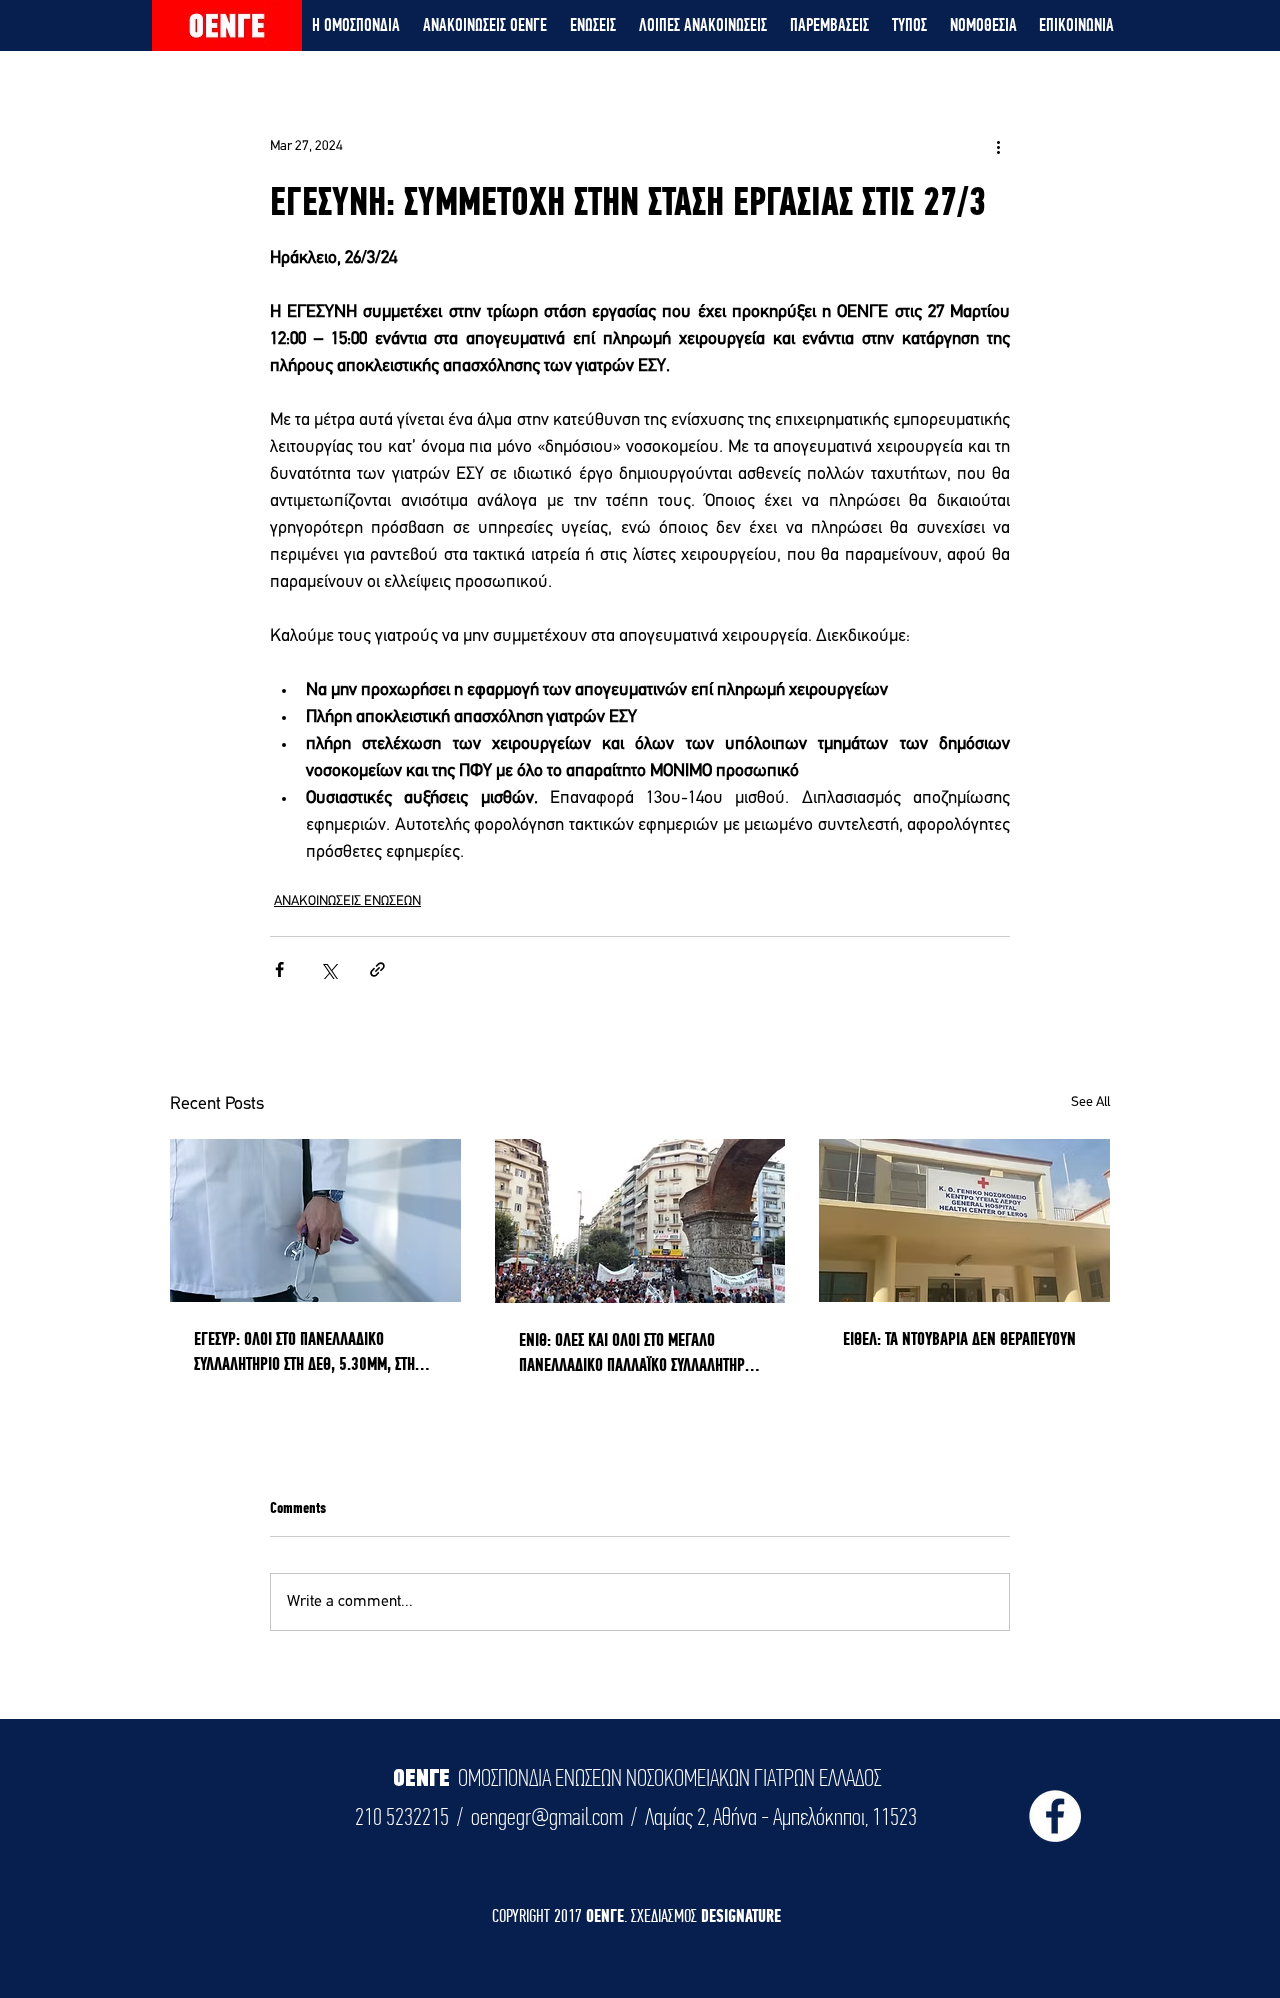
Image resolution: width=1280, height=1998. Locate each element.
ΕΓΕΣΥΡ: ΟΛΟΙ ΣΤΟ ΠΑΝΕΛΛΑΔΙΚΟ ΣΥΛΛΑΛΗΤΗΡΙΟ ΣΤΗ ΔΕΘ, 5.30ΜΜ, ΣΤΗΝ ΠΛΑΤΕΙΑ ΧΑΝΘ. (309, 1352)
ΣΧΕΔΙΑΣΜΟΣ (666, 1915)
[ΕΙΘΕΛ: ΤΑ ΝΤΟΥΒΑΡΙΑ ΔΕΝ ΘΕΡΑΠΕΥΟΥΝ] (964, 1220)
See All (1090, 1102)
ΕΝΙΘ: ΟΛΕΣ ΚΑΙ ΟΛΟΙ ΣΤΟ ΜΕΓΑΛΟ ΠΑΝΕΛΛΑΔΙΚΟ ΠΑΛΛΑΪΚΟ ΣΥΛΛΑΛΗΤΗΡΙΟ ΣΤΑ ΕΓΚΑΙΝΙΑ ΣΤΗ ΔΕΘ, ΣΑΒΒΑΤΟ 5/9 (638, 1353)
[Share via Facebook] (279, 969)
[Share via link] (377, 969)
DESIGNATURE (741, 1915)
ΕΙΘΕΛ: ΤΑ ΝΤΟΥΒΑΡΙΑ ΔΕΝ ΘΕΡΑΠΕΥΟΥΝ (959, 1338)
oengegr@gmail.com (547, 1817)
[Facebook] (1055, 1816)
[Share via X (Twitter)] (328, 969)
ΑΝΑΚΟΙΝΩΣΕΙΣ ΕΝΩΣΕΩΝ (347, 901)
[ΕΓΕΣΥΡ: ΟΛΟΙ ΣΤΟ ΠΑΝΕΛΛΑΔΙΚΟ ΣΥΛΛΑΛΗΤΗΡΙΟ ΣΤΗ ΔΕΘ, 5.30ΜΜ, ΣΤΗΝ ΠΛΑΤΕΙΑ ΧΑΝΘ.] (315, 1220)
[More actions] (998, 146)
